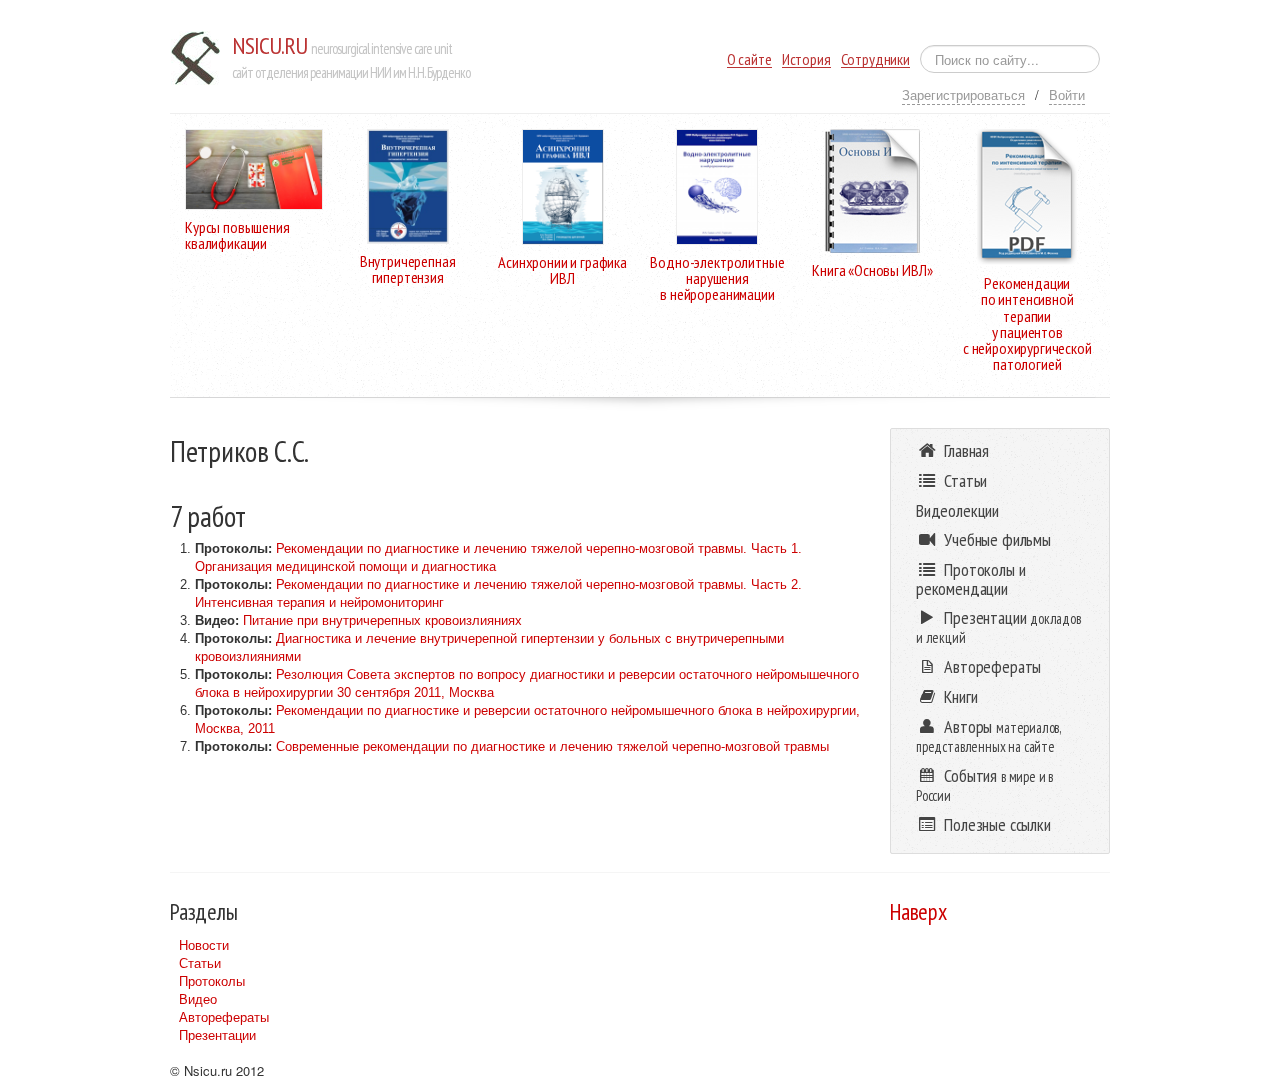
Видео (198, 998)
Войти (1067, 94)
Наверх (918, 911)
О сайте (749, 59)
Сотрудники (875, 59)
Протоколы (212, 980)
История (806, 59)
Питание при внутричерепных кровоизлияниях (382, 620)
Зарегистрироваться (963, 94)
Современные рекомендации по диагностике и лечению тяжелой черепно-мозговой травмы (552, 746)
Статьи (200, 962)
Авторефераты (224, 1016)
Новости (204, 944)
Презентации (217, 1034)
